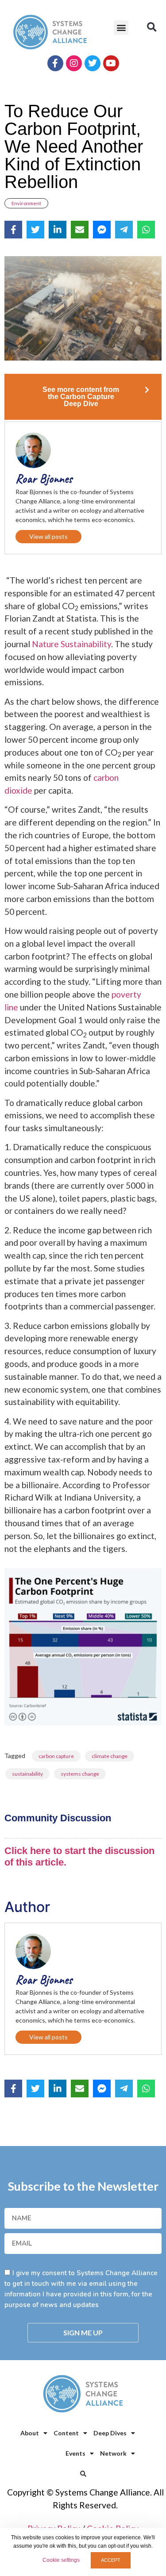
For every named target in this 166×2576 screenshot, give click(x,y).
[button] (121, 28)
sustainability (27, 1774)
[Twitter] (93, 63)
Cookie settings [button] (61, 2560)
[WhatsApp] (146, 230)
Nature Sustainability (71, 644)
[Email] (80, 230)
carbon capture (56, 1756)
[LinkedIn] (58, 230)
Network (113, 2453)
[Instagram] (74, 63)
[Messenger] (102, 230)
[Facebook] (13, 230)
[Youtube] (111, 63)
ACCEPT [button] (111, 2560)
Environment (26, 203)
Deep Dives (110, 2433)
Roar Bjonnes (44, 478)
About (30, 2433)
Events (75, 2453)
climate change (110, 1756)
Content (66, 2433)
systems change (80, 1774)
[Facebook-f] (55, 63)
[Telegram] (124, 230)
